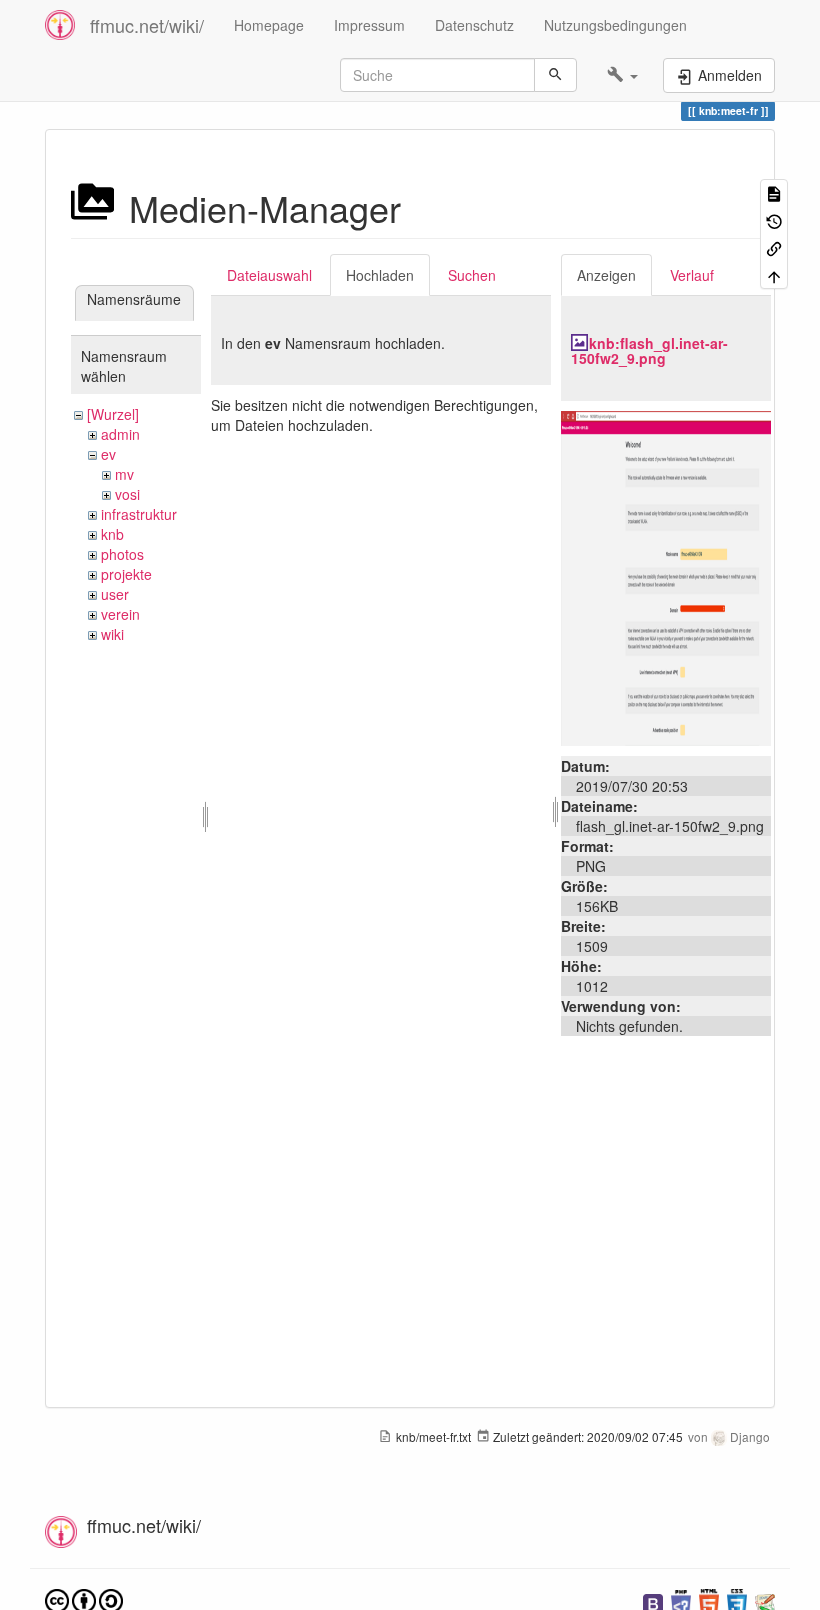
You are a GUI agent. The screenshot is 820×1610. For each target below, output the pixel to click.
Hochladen (380, 275)
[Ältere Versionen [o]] (774, 219)
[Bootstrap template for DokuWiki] (653, 1601)
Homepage (269, 25)
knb (112, 534)
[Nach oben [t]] (774, 274)
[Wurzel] (113, 414)
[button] (622, 75)
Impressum (369, 25)
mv (124, 474)
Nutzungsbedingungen (615, 25)
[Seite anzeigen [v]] (774, 192)
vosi (127, 494)
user (115, 594)
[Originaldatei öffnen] (666, 576)
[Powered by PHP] (681, 1601)
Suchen (472, 275)
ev (108, 454)
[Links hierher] (774, 247)
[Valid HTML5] (709, 1601)
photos (122, 554)
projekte (126, 574)
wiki (112, 634)
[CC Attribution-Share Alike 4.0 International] (84, 1599)
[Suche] (555, 75)
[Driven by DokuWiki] (765, 1601)
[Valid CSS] (737, 1601)
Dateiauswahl (269, 275)
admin (120, 434)
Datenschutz (474, 25)
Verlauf (692, 275)
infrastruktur (139, 514)
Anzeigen (606, 275)
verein (120, 614)
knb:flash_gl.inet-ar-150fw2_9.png (649, 350)
